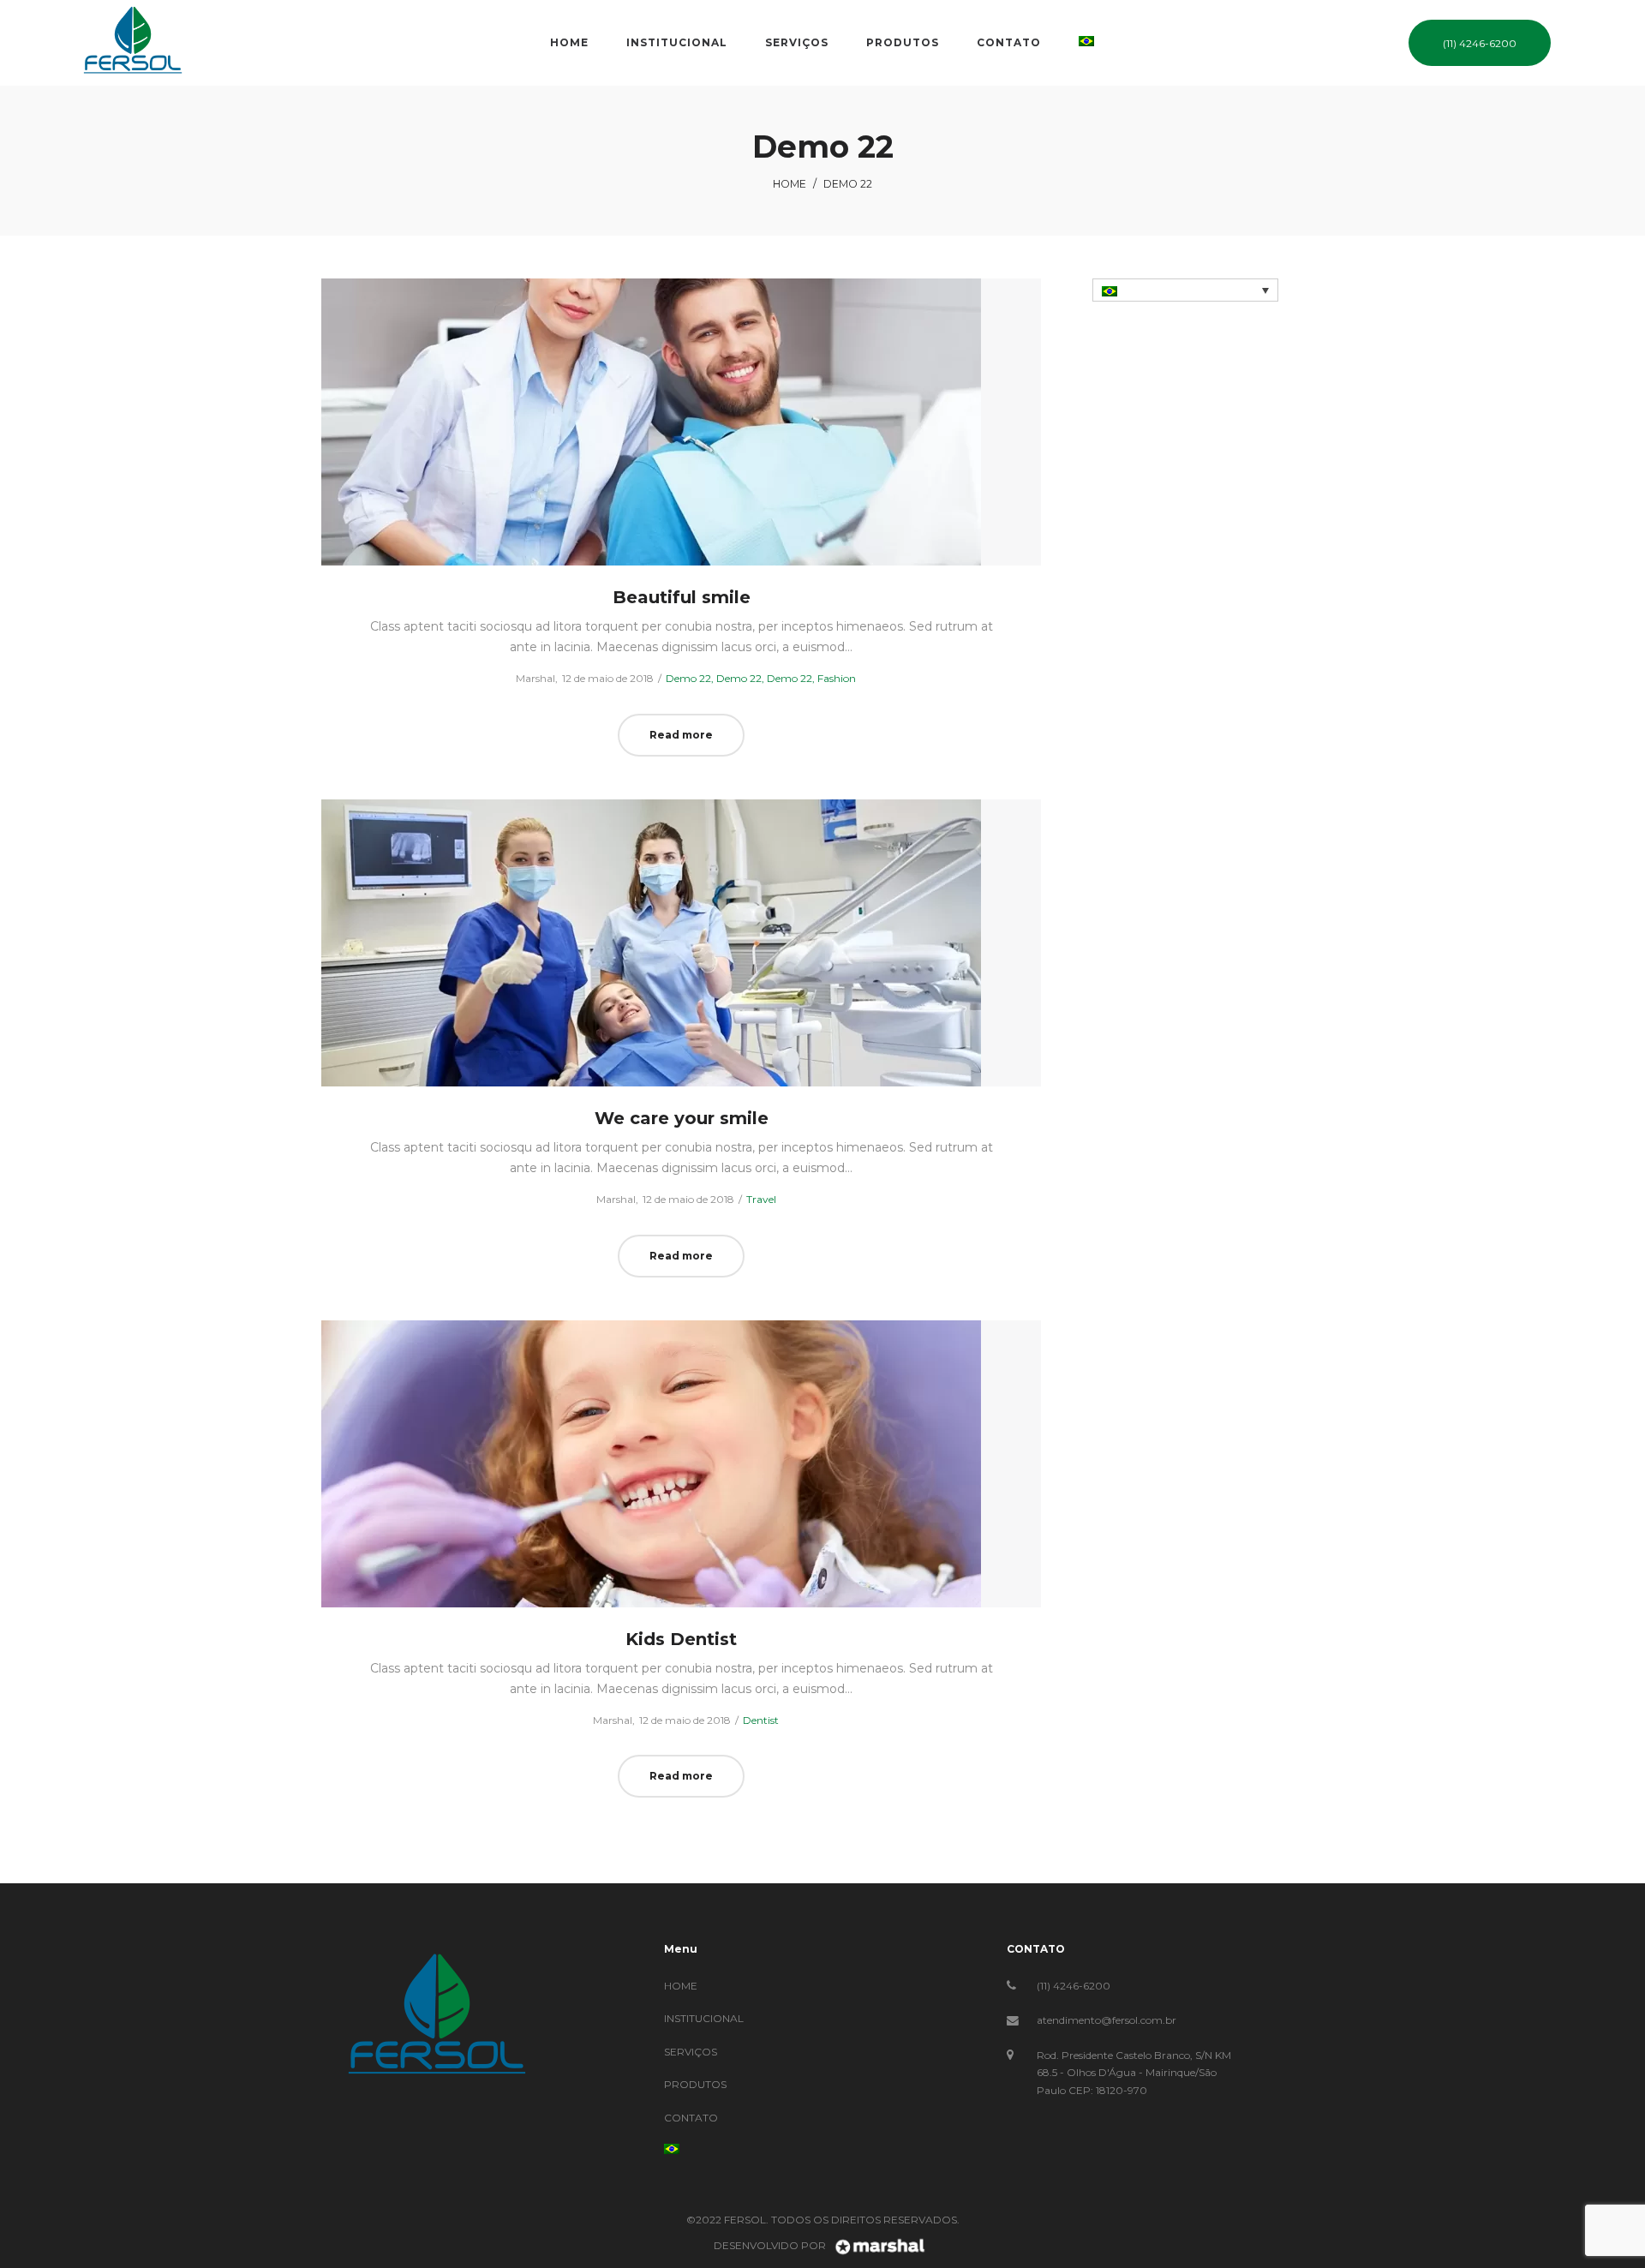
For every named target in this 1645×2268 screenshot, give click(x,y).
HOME (681, 1986)
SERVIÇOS (691, 2052)
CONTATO (691, 2118)
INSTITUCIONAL (704, 2018)
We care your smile (682, 1118)
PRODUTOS (695, 2084)
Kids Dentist (681, 1639)
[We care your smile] (681, 943)
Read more (681, 735)
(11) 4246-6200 (1074, 1986)
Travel (761, 1199)
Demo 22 (688, 678)
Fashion (837, 678)
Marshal (529, 678)
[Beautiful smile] (681, 422)
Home (790, 184)
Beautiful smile (682, 597)
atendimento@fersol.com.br (1107, 2020)
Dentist (761, 1720)
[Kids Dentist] (681, 1464)
